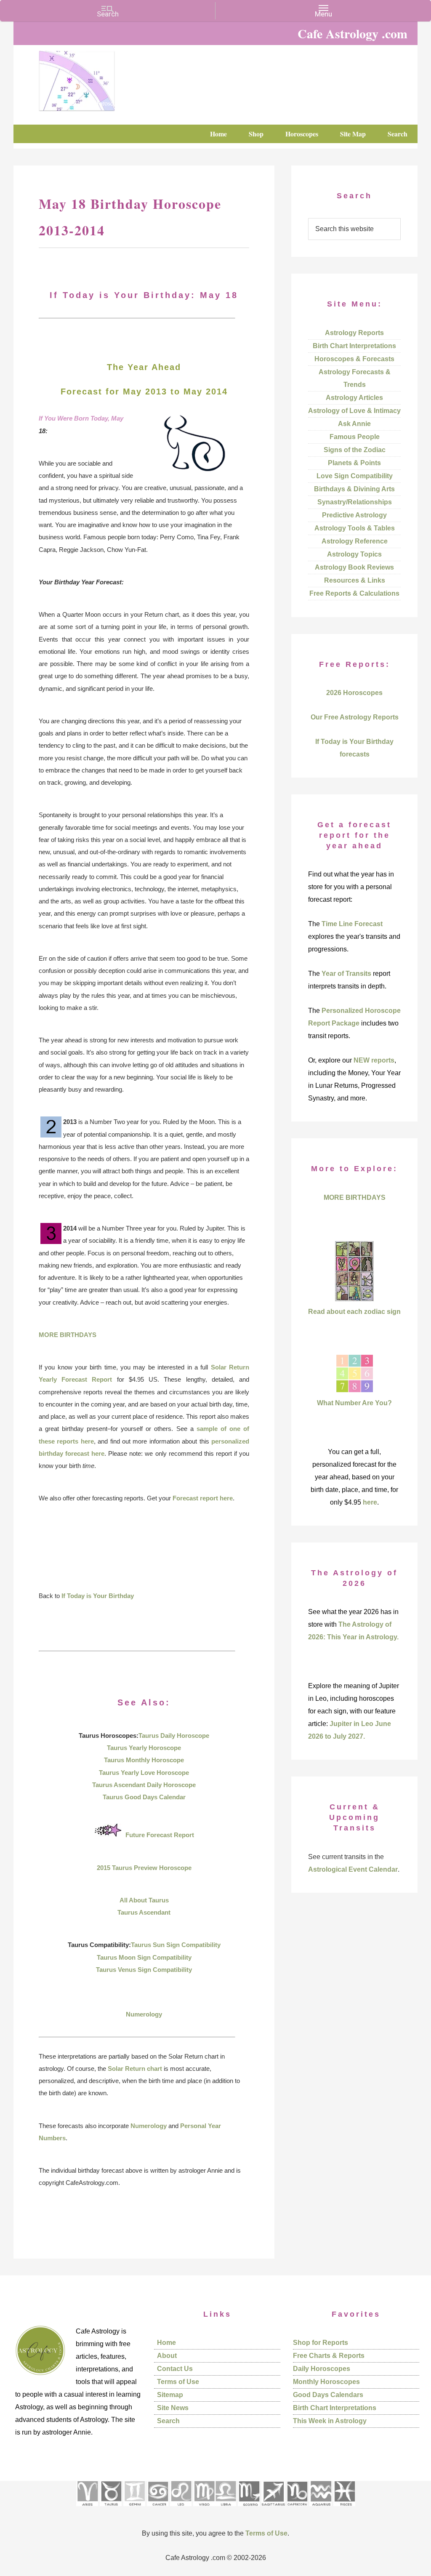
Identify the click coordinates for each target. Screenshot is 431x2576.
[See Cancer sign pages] (158, 2509)
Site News (173, 2408)
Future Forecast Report (160, 1835)
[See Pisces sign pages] (344, 2509)
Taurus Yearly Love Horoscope (144, 1773)
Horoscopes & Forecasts (354, 359)
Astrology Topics (354, 554)
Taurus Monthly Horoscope (144, 1760)
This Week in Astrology (330, 2421)
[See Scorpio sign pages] (249, 2509)
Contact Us (175, 2369)
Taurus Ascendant (144, 1912)
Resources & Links (355, 580)
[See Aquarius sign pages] (321, 2509)
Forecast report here (203, 1498)
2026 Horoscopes (354, 693)
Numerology (144, 2014)
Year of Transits (346, 974)
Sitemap (170, 2395)
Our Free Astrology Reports (355, 717)
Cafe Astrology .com (102, 78)
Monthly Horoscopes (326, 2382)
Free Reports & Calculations (354, 593)
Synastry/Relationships (355, 502)
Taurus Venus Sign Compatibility (144, 1970)
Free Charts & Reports (329, 2356)
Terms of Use (178, 2382)
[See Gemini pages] (134, 2509)
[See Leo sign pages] (181, 2509)
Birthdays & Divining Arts (354, 489)
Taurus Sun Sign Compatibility (176, 1945)
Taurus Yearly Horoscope (144, 1748)
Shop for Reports (321, 2343)
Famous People (355, 437)
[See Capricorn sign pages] (297, 2509)
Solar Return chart (135, 2069)
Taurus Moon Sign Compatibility (144, 1957)
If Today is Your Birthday (98, 1596)
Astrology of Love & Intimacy (354, 411)
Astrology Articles (354, 398)
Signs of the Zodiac (355, 450)
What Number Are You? (354, 1403)
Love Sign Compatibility (355, 476)
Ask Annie (354, 424)
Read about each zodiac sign (354, 1312)
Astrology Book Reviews (354, 567)
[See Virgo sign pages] (204, 2509)
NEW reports (374, 1060)
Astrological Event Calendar (353, 1869)
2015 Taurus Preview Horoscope (144, 1868)
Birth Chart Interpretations (354, 346)
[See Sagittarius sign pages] (273, 2509)
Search (168, 2421)
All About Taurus (144, 1900)
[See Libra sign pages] (225, 2509)
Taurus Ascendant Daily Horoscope (144, 1785)
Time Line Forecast (352, 924)
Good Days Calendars (328, 2395)
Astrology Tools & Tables (355, 528)
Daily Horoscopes (322, 2369)
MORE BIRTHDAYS (68, 1335)
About (167, 2356)
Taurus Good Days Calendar (144, 1797)
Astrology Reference (355, 541)
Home (166, 2343)
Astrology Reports (354, 333)
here (370, 1502)
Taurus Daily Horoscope (174, 1736)
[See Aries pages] (87, 2509)
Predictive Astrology (354, 515)
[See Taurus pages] (111, 2509)
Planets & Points (354, 463)
